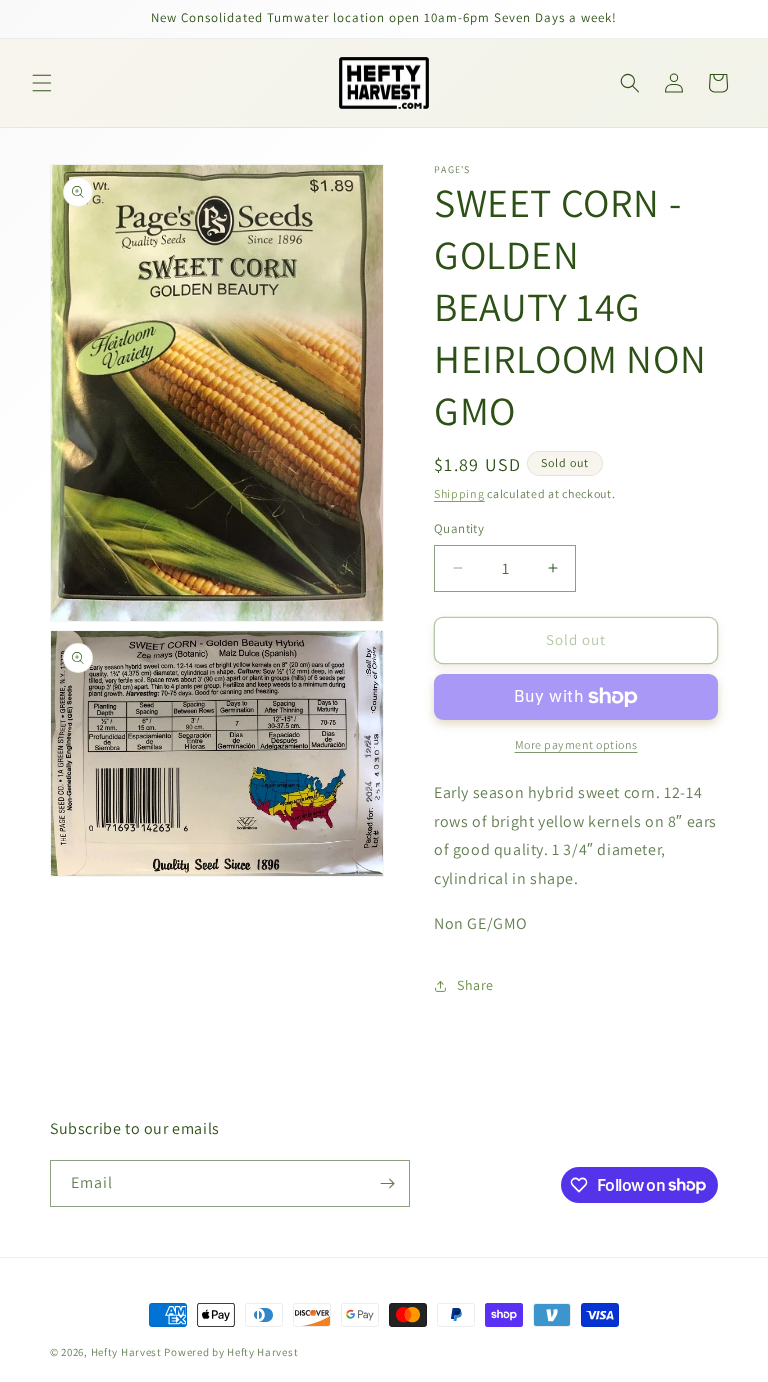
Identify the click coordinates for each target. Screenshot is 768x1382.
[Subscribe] (387, 1183)
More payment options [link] (576, 744)
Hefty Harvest (126, 1352)
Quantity (459, 528)
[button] (42, 83)
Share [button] (475, 985)
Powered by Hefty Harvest (231, 1352)
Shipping (459, 493)
